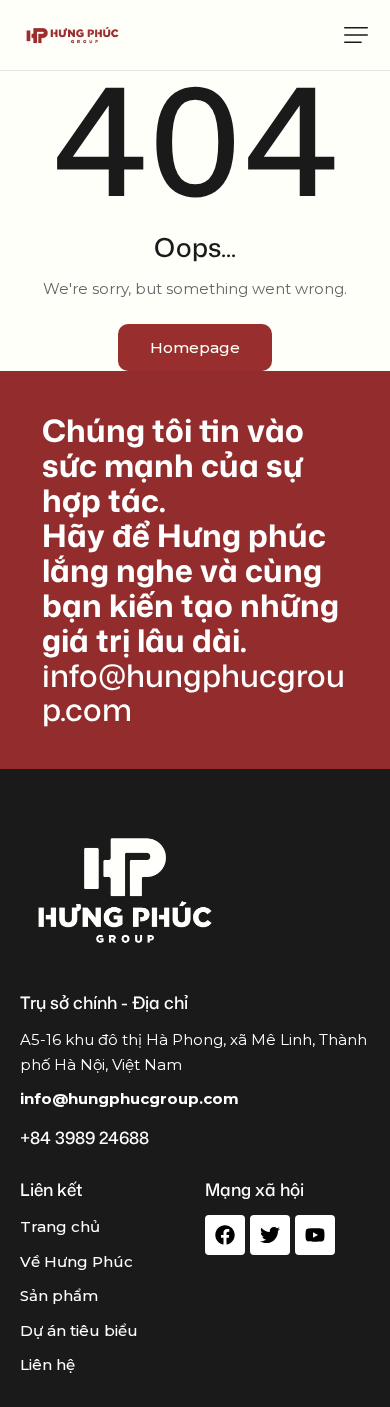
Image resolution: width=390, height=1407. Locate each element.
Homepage (195, 347)
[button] (356, 35)
